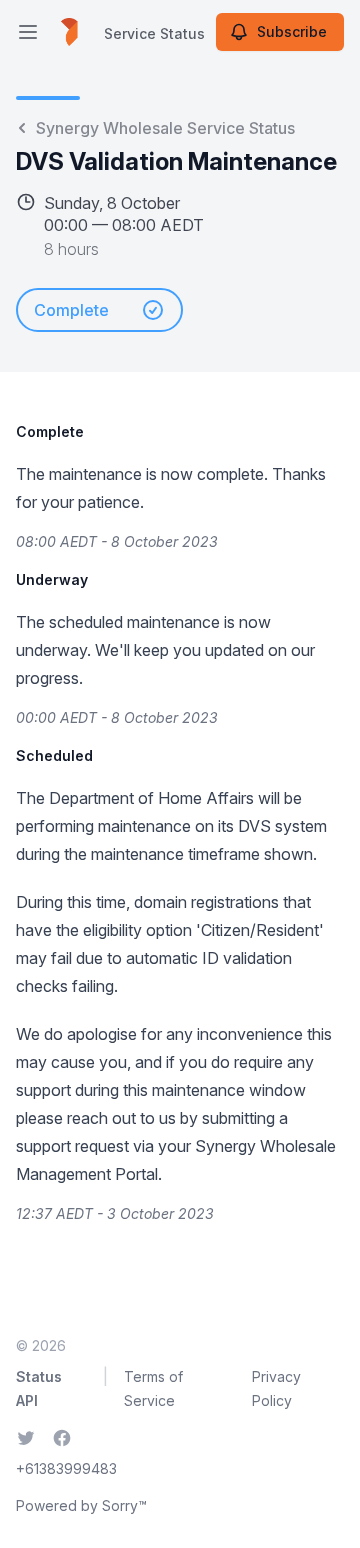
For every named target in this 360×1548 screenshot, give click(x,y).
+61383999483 (66, 1468)
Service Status (154, 33)
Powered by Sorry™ (81, 1505)
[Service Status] (70, 32)
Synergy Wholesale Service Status (165, 128)
